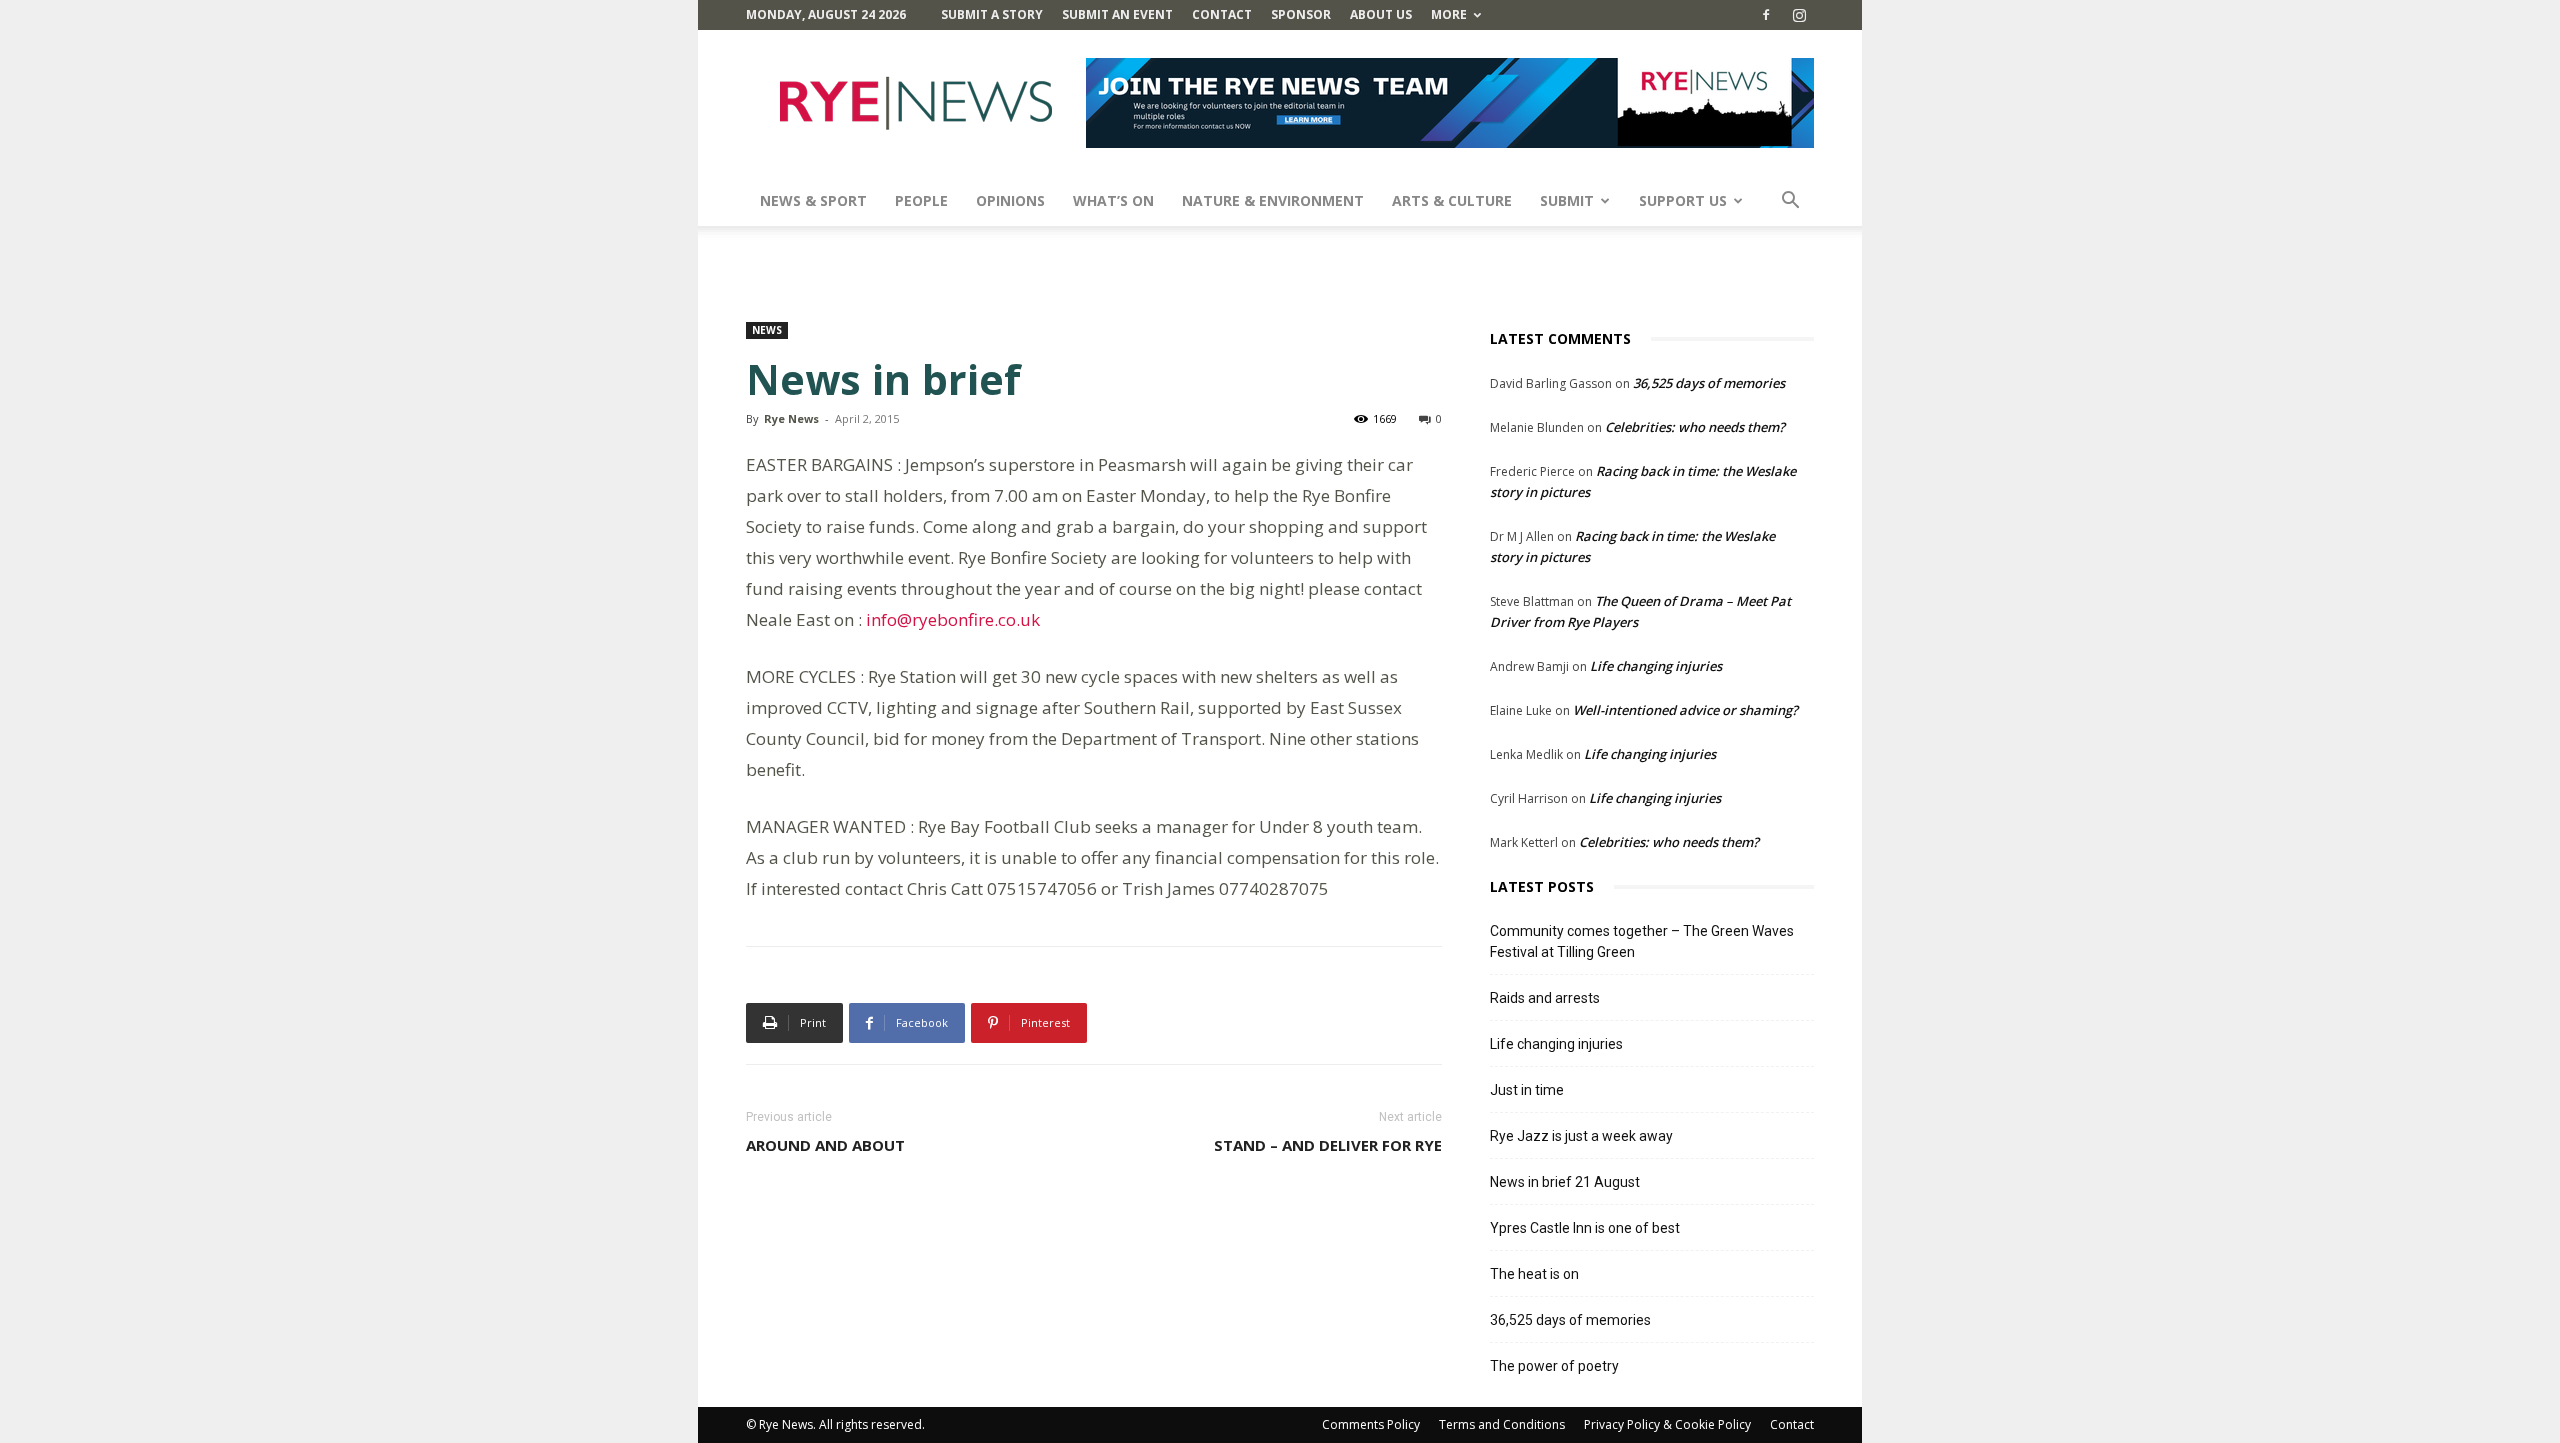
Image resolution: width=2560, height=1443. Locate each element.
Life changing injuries (1656, 666)
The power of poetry (1554, 1366)
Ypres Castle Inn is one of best (1585, 1228)
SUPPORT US (1683, 200)
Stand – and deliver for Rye (1328, 1145)
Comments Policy (1371, 1424)
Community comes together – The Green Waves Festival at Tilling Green (1642, 941)
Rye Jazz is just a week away (1581, 1136)
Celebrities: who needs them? (1695, 427)
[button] (1790, 202)
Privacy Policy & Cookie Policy (1667, 1424)
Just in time (1527, 1090)
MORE (1449, 14)
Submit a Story (992, 14)
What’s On (1113, 200)
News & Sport (813, 200)
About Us (1381, 14)
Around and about (825, 1145)
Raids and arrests (1545, 998)
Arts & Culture (1452, 200)
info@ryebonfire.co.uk (953, 619)
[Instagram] (1799, 15)
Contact (1222, 14)
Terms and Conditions (1502, 1424)
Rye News (791, 418)
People (921, 200)
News (767, 330)
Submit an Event (1117, 14)
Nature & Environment (1273, 200)
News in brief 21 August (1565, 1182)
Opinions (1010, 200)
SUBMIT (1567, 200)
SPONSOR (1301, 14)
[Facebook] (1766, 15)
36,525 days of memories (1709, 383)
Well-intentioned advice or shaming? (1685, 710)
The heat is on (1534, 1274)
